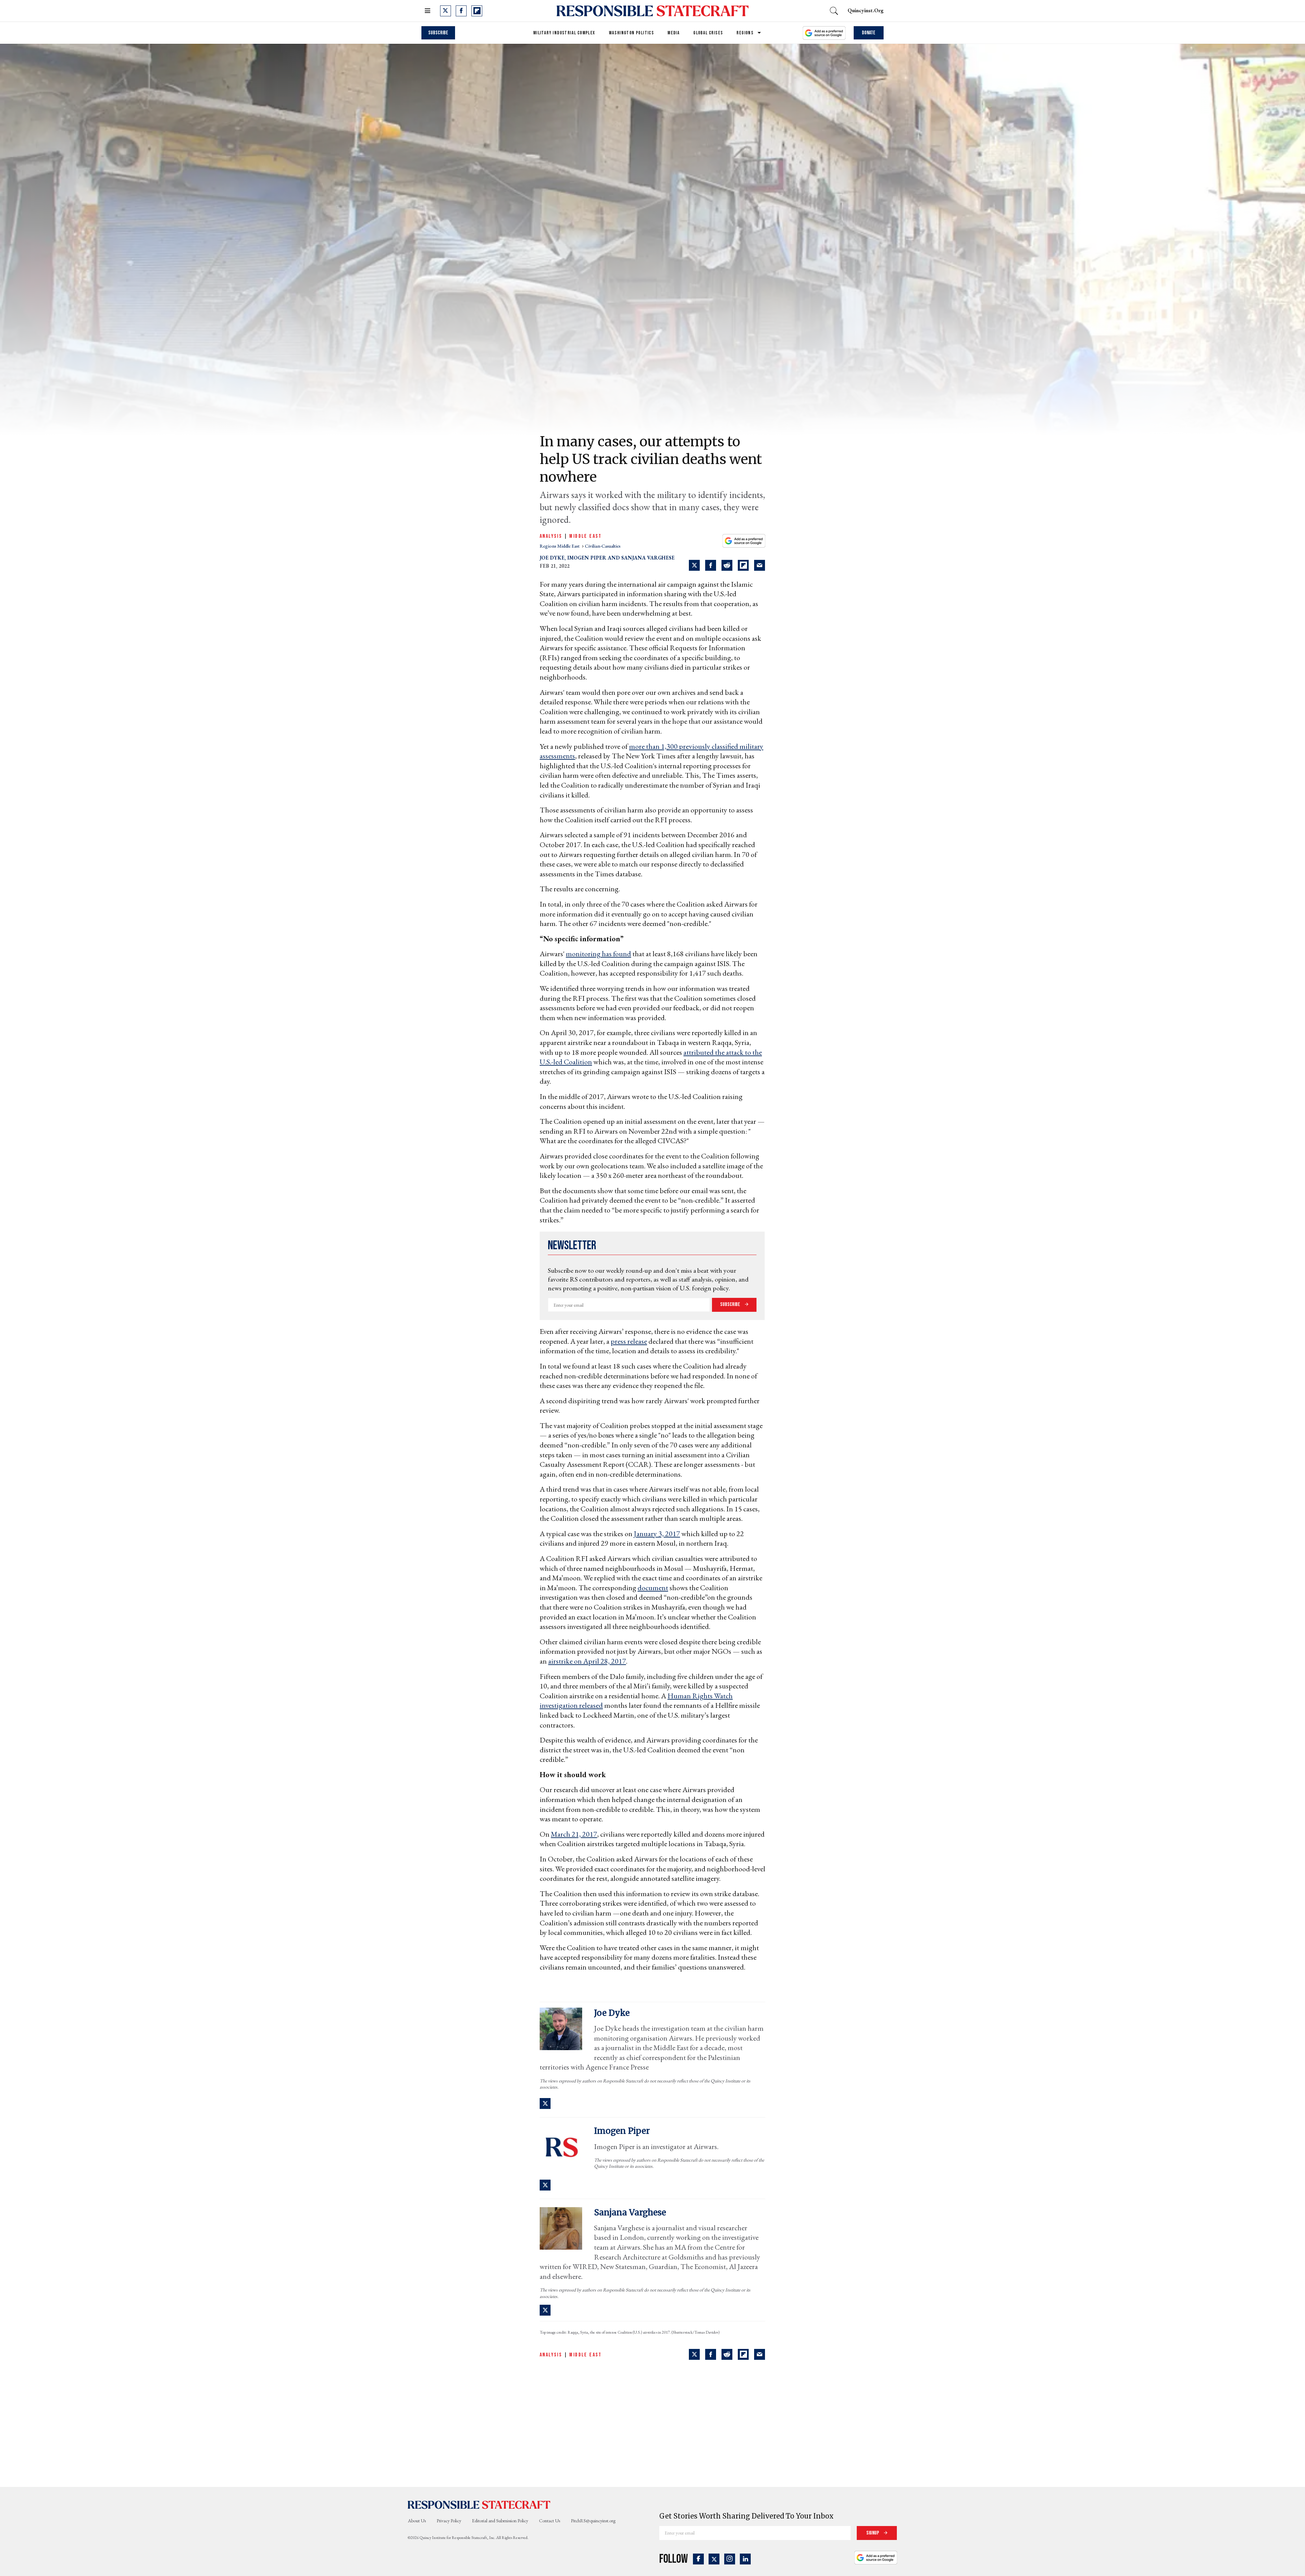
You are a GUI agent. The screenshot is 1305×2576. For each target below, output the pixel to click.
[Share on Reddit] (727, 565)
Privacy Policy (449, 2521)
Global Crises (708, 33)
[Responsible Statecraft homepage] (479, 2505)
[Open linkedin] (745, 2559)
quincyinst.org (866, 10)
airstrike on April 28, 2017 (587, 1661)
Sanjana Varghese (648, 558)
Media (674, 33)
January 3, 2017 (657, 1534)
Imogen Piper (587, 558)
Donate (869, 33)
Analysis (551, 536)
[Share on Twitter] (694, 565)
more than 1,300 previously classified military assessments (651, 751)
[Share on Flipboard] (743, 565)
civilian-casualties (603, 546)
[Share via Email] (760, 565)
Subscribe (438, 33)
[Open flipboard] (477, 11)
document (653, 1588)
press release (629, 1341)
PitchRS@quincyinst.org (593, 2521)
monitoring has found (598, 954)
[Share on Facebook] (711, 565)
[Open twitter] (446, 11)
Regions (745, 33)
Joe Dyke (552, 558)
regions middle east (560, 546)
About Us (417, 2521)
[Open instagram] (730, 2559)
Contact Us (550, 2521)
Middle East (585, 536)
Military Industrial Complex (564, 33)
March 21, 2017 (574, 1834)
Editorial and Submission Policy (500, 2521)
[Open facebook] (461, 11)
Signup (873, 2533)
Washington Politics (632, 33)
